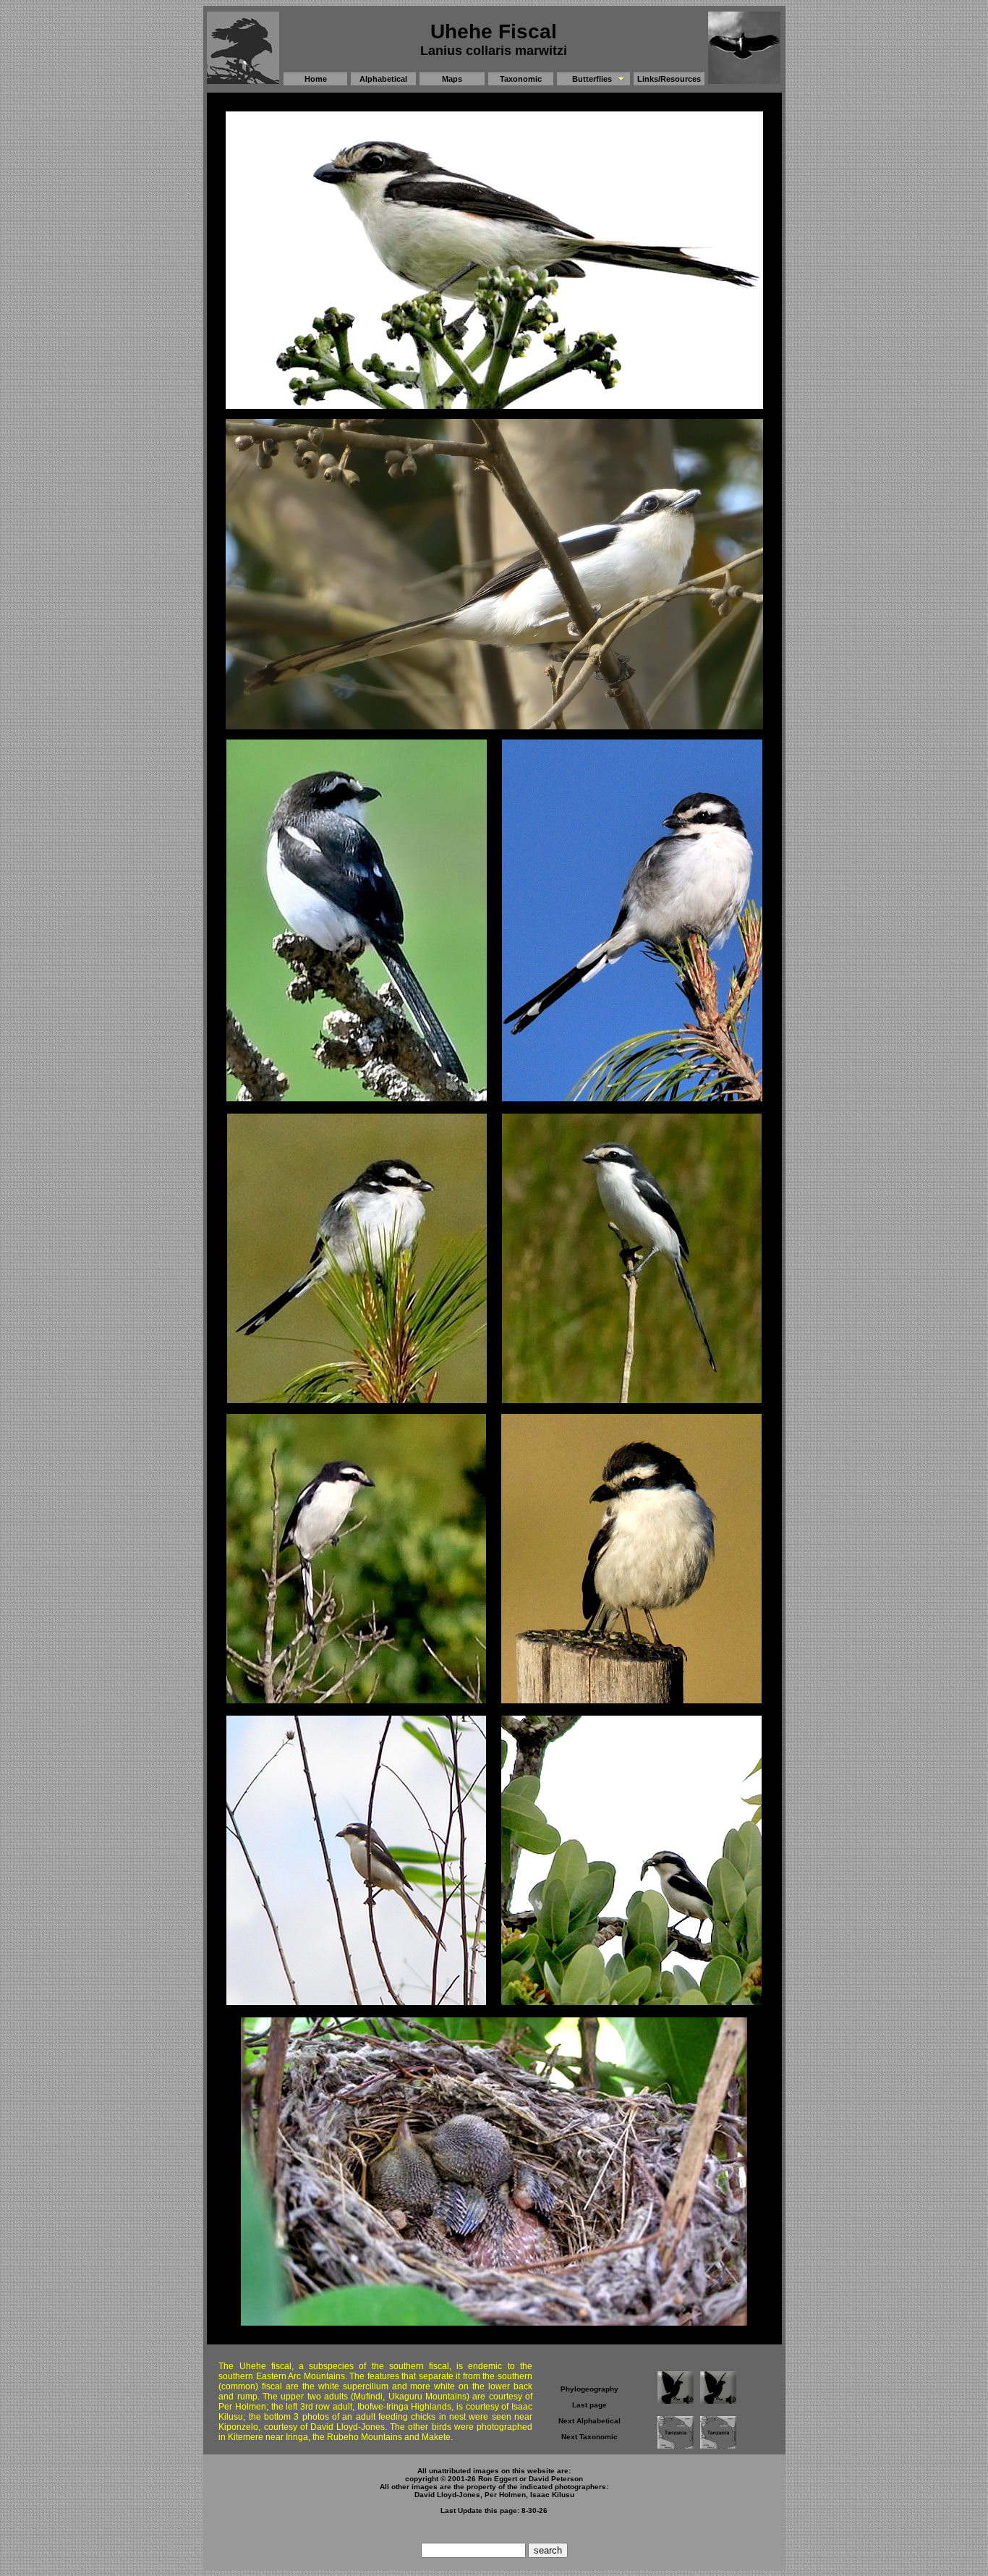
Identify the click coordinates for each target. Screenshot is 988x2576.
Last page (589, 2405)
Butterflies (592, 79)
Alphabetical (383, 79)
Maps (452, 79)
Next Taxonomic (589, 2437)
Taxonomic (521, 79)
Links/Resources (669, 79)
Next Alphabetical (589, 2421)
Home (316, 79)
